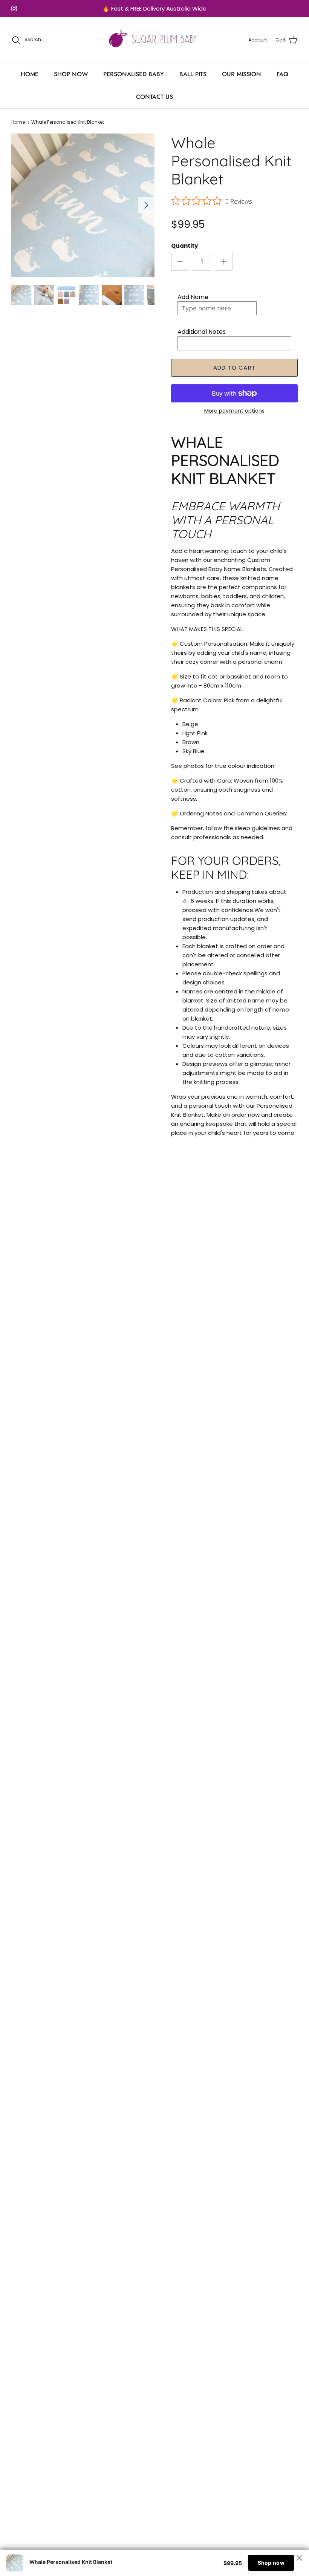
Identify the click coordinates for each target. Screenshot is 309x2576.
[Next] (146, 205)
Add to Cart (234, 368)
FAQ (282, 74)
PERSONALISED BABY (134, 74)
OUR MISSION (242, 74)
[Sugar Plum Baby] (155, 40)
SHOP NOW (71, 74)
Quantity (184, 246)
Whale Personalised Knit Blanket (68, 122)
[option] (83, 205)
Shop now (271, 2563)
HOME (30, 74)
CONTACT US (154, 97)
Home (18, 122)
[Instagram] (14, 8)
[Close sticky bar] (299, 2558)
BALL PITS (193, 74)
